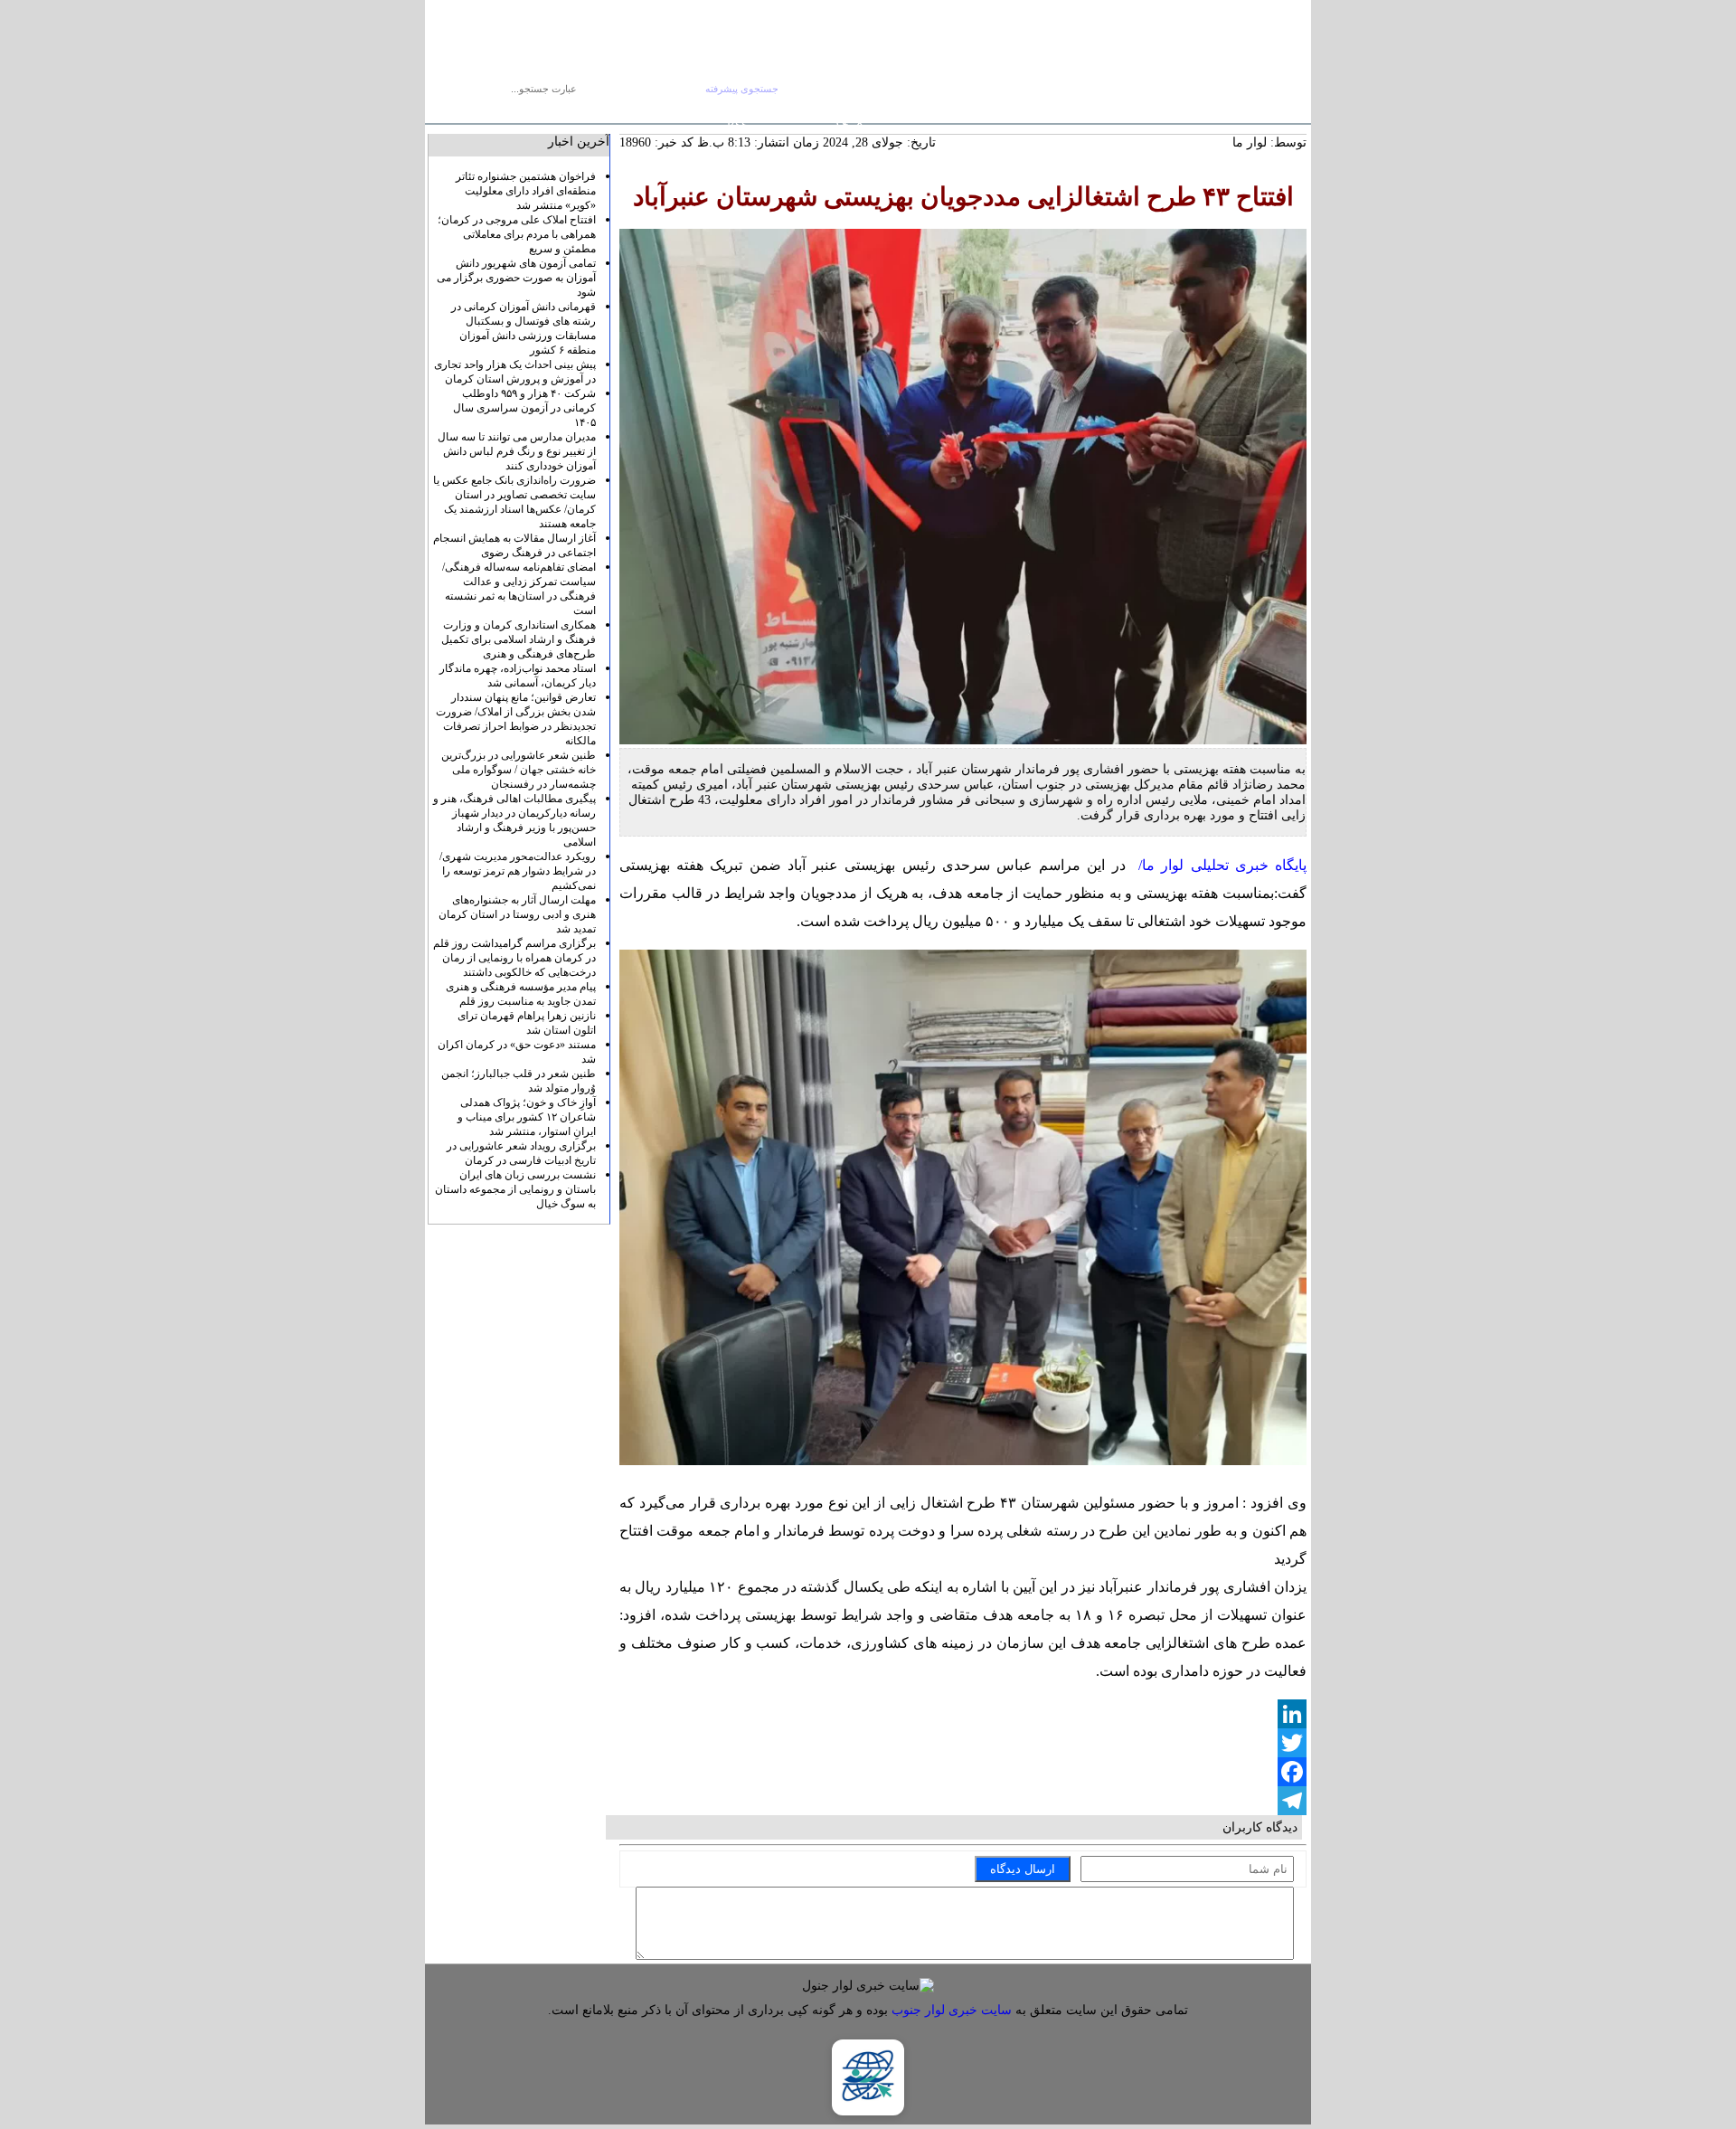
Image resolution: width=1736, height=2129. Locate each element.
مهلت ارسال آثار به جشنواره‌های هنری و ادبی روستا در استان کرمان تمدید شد (517, 914)
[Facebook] (963, 1772)
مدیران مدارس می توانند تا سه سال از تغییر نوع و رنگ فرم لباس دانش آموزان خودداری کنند (517, 451)
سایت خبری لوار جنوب (952, 2010)
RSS (737, 125)
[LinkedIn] (963, 1714)
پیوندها (624, 111)
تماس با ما (521, 111)
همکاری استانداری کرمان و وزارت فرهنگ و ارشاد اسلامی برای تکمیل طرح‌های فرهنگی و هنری (519, 639)
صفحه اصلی (718, 111)
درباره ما (577, 111)
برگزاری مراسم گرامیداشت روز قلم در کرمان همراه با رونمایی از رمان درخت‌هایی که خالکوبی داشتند (514, 958)
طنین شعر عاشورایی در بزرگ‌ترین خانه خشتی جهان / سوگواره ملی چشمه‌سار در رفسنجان (519, 770)
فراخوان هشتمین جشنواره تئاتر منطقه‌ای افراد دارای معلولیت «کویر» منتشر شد (526, 191)
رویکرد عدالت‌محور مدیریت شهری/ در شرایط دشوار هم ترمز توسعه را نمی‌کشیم (518, 871)
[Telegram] (963, 1801)
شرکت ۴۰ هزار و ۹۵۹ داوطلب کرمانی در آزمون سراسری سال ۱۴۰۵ (524, 408)
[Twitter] (963, 1743)
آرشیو (665, 111)
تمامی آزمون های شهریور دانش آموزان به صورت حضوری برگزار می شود (516, 278)
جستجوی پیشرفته (742, 89)
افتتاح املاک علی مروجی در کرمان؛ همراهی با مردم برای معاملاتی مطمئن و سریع (517, 234)
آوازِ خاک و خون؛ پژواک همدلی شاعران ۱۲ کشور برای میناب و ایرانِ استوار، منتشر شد (527, 1117)
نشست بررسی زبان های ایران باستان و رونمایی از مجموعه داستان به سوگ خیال (515, 1189)
